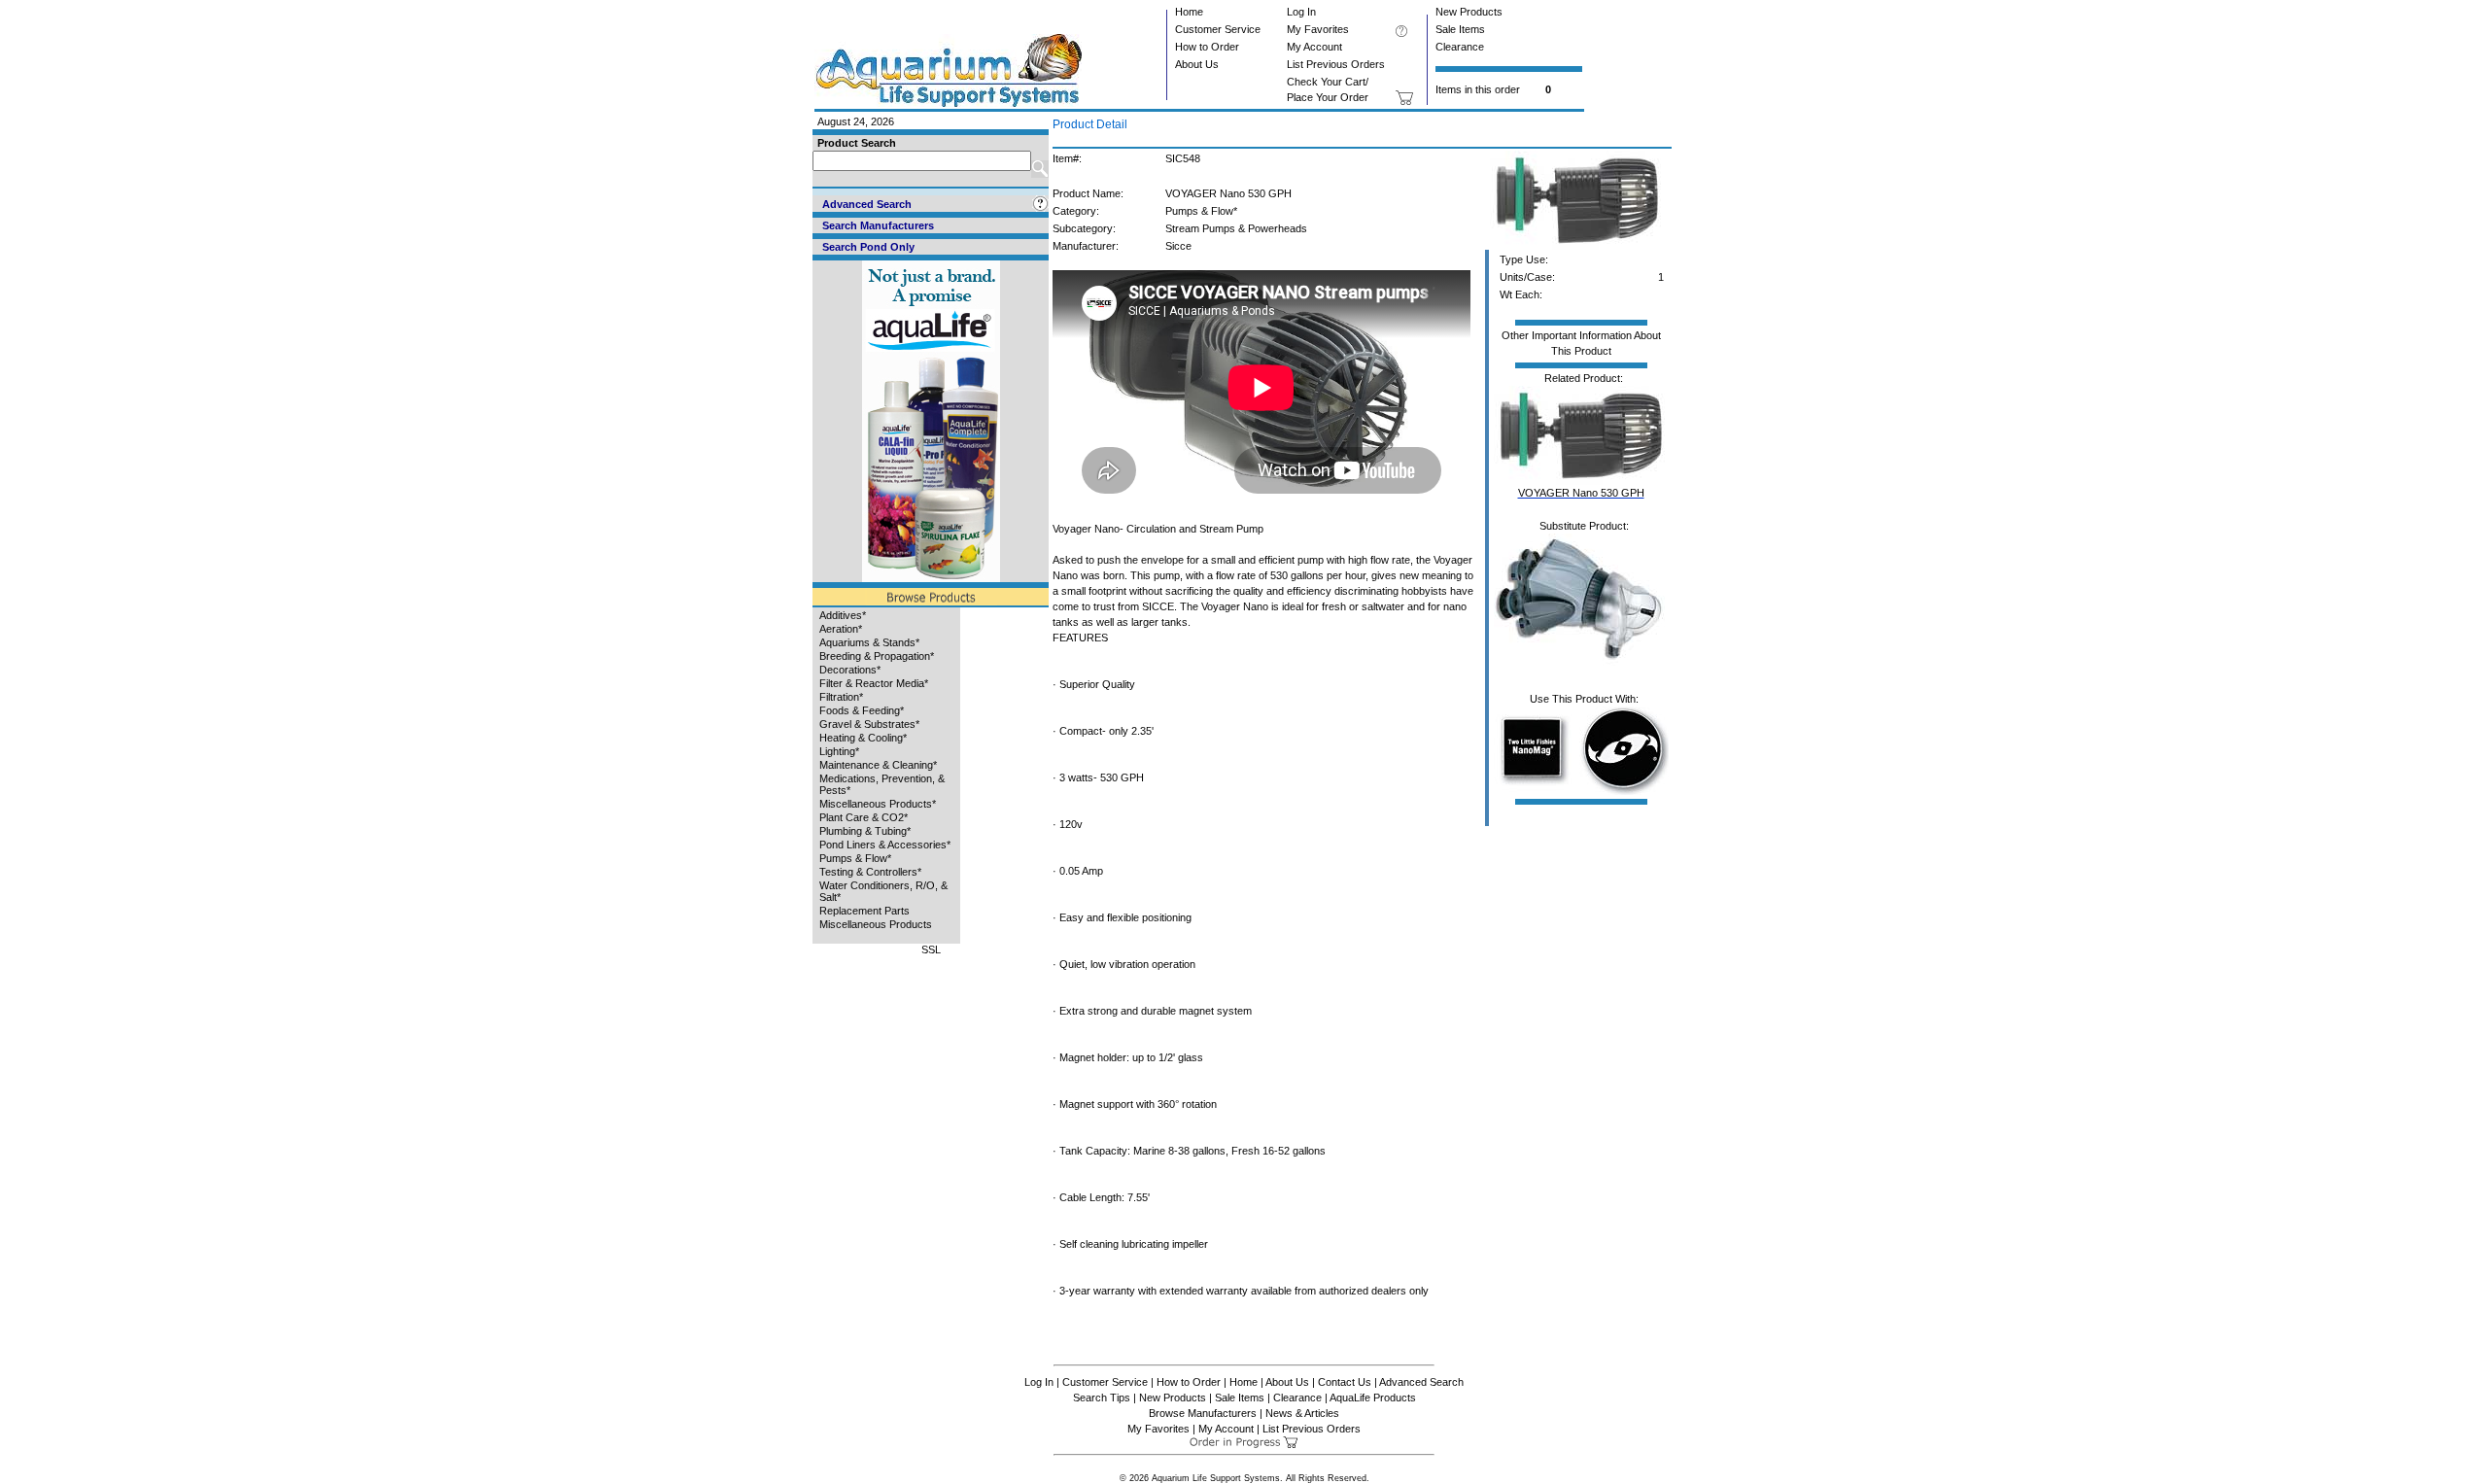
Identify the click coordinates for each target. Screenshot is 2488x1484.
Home (1189, 12)
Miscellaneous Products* (878, 804)
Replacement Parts (864, 911)
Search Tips (1102, 1398)
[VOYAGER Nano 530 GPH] (1577, 246)
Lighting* (839, 751)
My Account (1314, 47)
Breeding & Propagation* (877, 656)
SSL (931, 949)
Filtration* (841, 697)
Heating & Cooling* (863, 738)
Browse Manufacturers (1203, 1413)
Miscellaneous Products (876, 924)
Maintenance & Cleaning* (878, 765)
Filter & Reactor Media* (874, 683)
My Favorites (1318, 29)
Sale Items (1460, 29)
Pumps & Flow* (855, 858)
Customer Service (1218, 29)
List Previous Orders (1336, 64)
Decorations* (850, 670)
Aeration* (841, 629)
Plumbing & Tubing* (865, 831)
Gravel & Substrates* (869, 724)
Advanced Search (1421, 1382)
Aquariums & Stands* (869, 642)
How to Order (1207, 47)
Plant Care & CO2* (864, 817)
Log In (1301, 12)
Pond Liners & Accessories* (885, 845)
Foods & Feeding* (862, 710)
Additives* (843, 615)
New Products (1469, 12)
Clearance (1460, 47)
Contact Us (1345, 1382)
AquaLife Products (1373, 1398)
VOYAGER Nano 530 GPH (1581, 493)
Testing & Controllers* (870, 872)
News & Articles (1302, 1413)
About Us (1197, 64)
